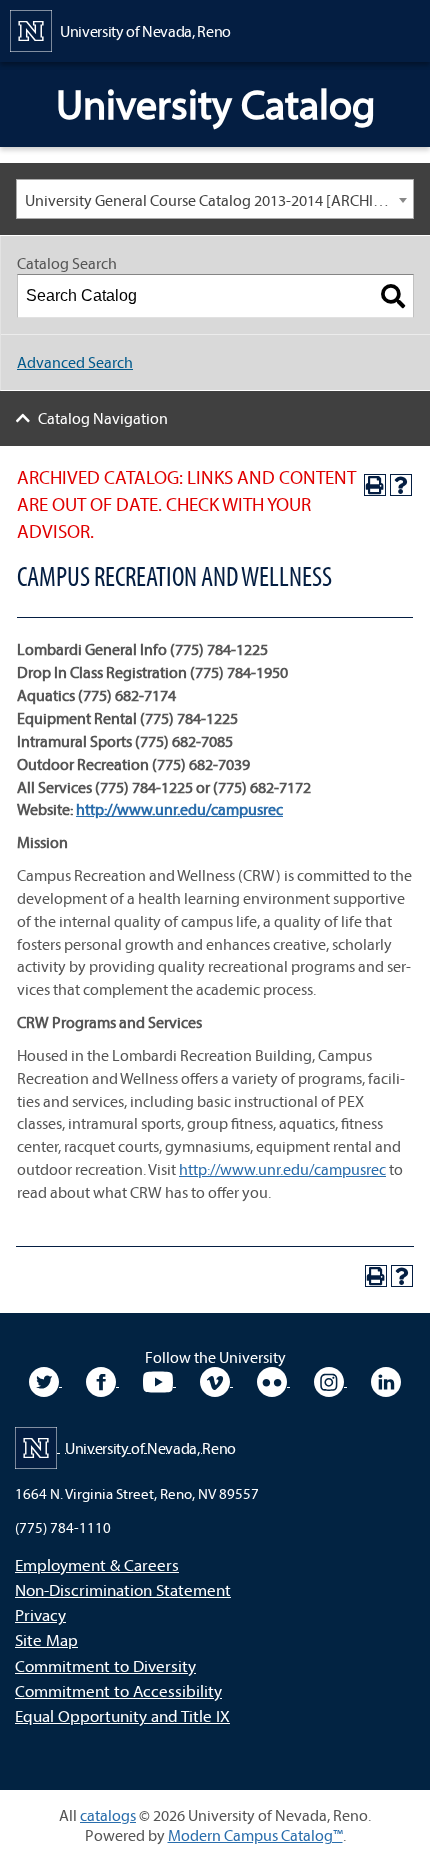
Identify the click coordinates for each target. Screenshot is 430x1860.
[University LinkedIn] (386, 1380)
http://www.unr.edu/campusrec (282, 1169)
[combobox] (215, 199)
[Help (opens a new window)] (401, 485)
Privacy (40, 1614)
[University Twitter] (45, 1380)
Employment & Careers (97, 1564)
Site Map (46, 1639)
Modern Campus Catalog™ (255, 1835)
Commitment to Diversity (105, 1665)
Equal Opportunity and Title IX (122, 1715)
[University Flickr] (273, 1380)
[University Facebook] (102, 1380)
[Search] (393, 296)
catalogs (108, 1815)
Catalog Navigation (103, 418)
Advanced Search (75, 362)
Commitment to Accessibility (118, 1690)
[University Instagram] (330, 1380)
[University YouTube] (159, 1380)
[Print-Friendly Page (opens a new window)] (375, 485)
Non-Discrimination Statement (123, 1589)
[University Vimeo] (216, 1380)
